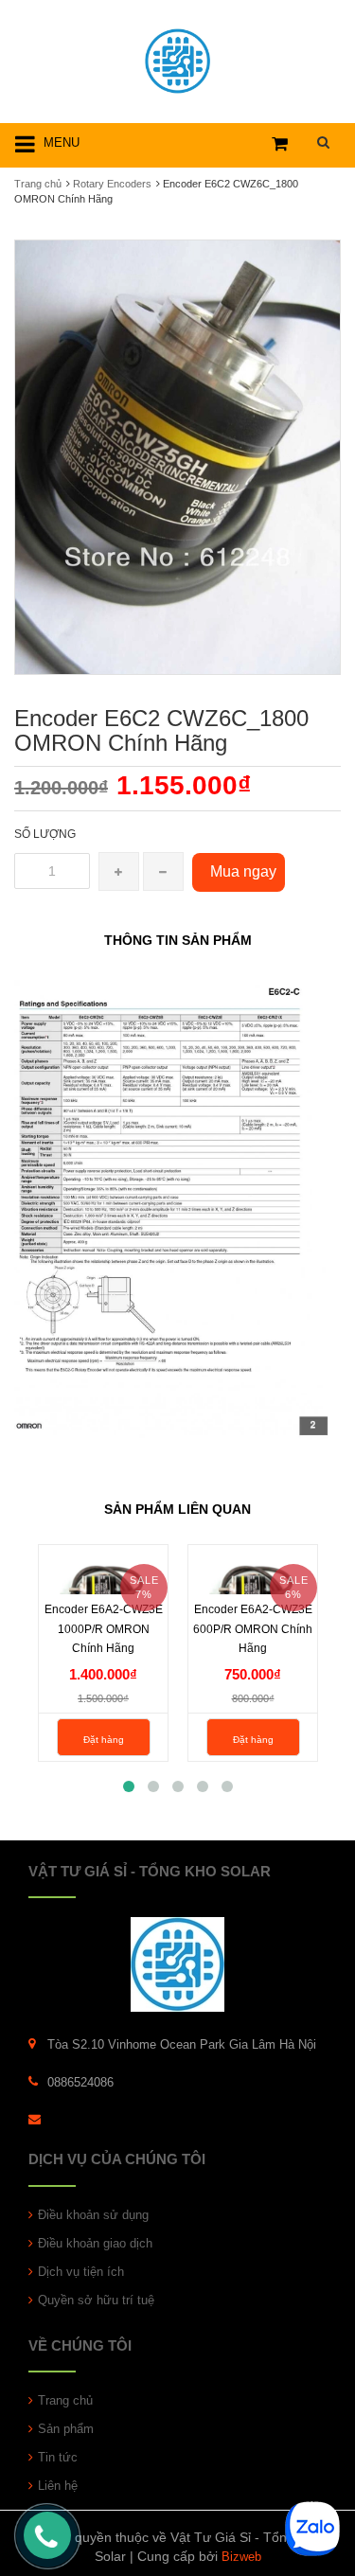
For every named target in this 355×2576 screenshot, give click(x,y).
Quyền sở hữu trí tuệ (96, 2300)
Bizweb (241, 2557)
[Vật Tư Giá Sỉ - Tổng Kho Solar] (177, 58)
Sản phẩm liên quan (177, 1509)
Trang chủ (65, 2400)
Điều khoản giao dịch (95, 2243)
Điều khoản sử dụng (93, 2215)
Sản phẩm (66, 2429)
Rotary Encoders (112, 184)
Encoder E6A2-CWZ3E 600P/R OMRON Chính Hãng (253, 1628)
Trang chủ (38, 184)
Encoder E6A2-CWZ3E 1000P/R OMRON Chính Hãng (104, 1628)
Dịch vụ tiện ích (81, 2272)
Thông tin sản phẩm (178, 940)
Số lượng (45, 834)
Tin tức (58, 2457)
